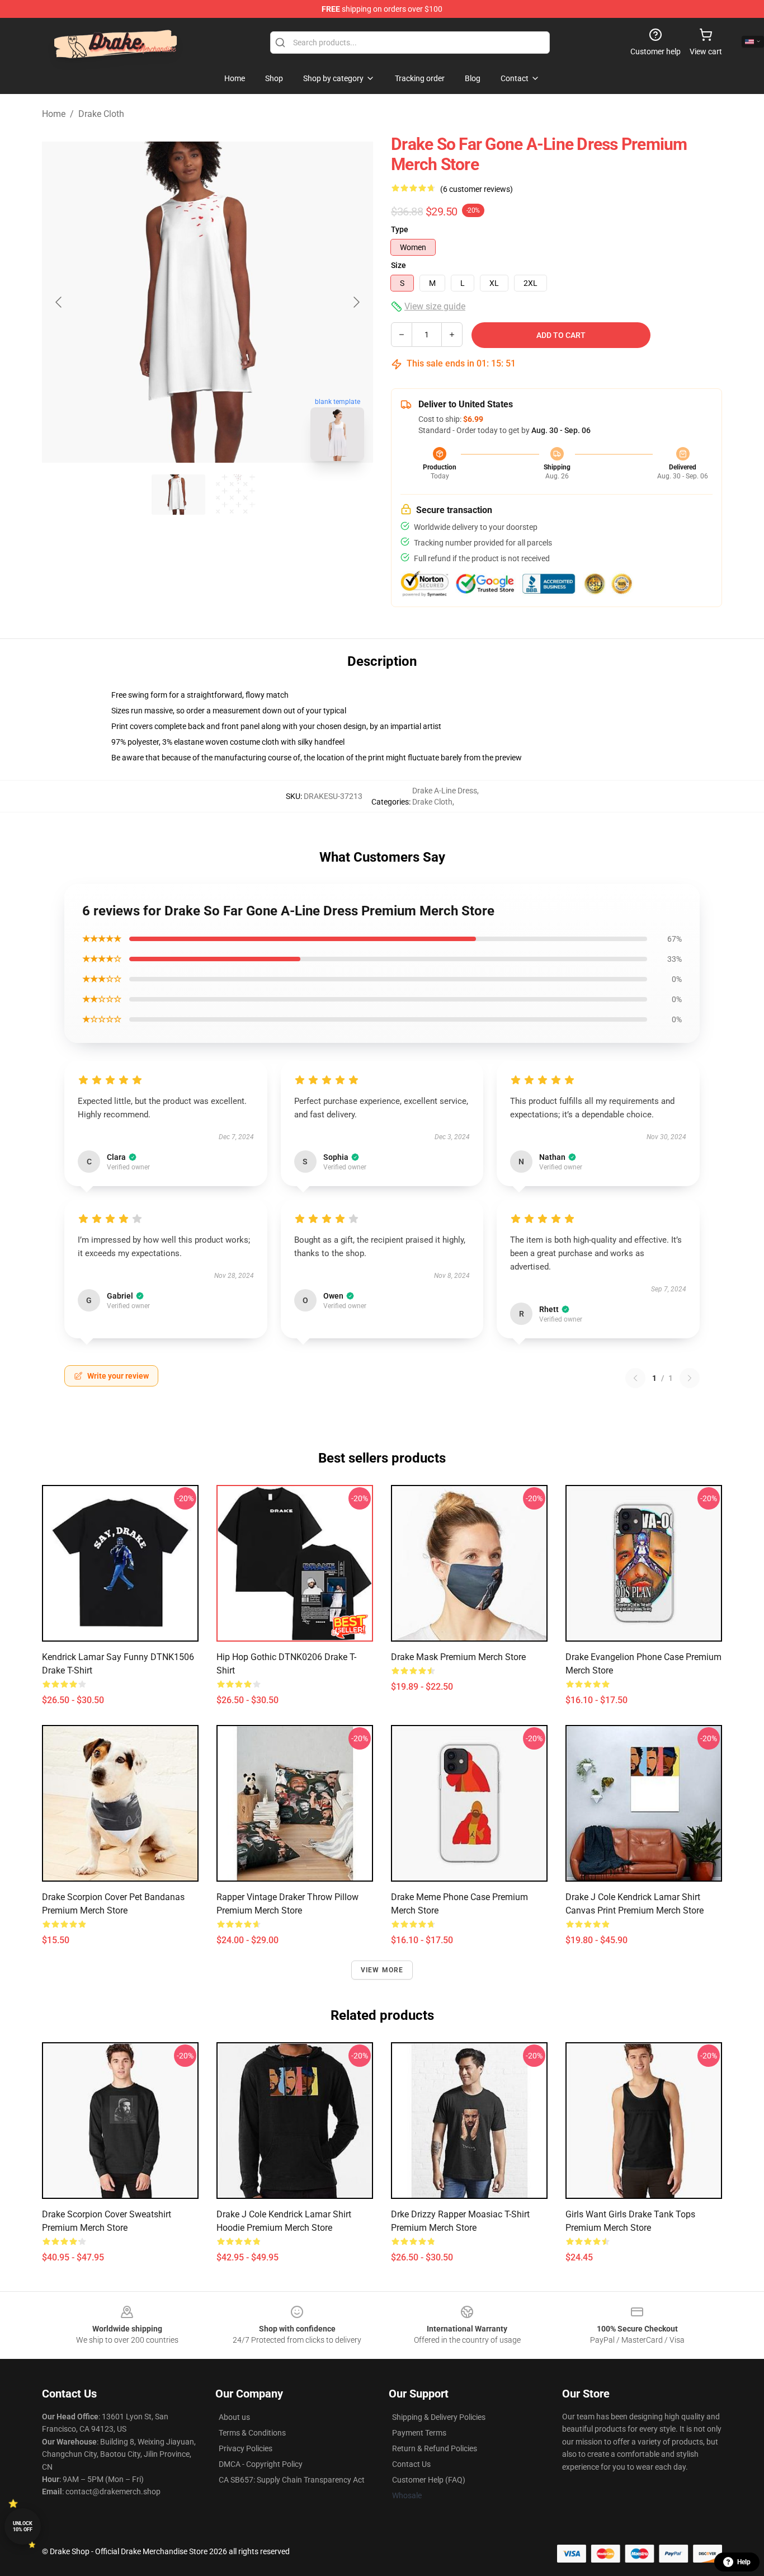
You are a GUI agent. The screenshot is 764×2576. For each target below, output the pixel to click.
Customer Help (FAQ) (429, 2480)
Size (398, 265)
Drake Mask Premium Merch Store (458, 1657)
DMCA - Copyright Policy (261, 2464)
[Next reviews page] (690, 1378)
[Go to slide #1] (178, 495)
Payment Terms (419, 2433)
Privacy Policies (246, 2448)
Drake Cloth (101, 114)
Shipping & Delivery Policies (439, 2417)
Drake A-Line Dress (445, 791)
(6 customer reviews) (477, 189)
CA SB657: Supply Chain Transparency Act (292, 2480)
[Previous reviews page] (635, 1378)
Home (54, 114)
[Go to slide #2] (237, 495)
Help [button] (744, 2562)
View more (382, 1970)
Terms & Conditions (252, 2433)
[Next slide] (356, 302)
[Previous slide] (59, 302)
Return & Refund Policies (435, 2448)
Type (400, 229)
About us (234, 2417)
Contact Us (411, 2464)
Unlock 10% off (23, 2526)
